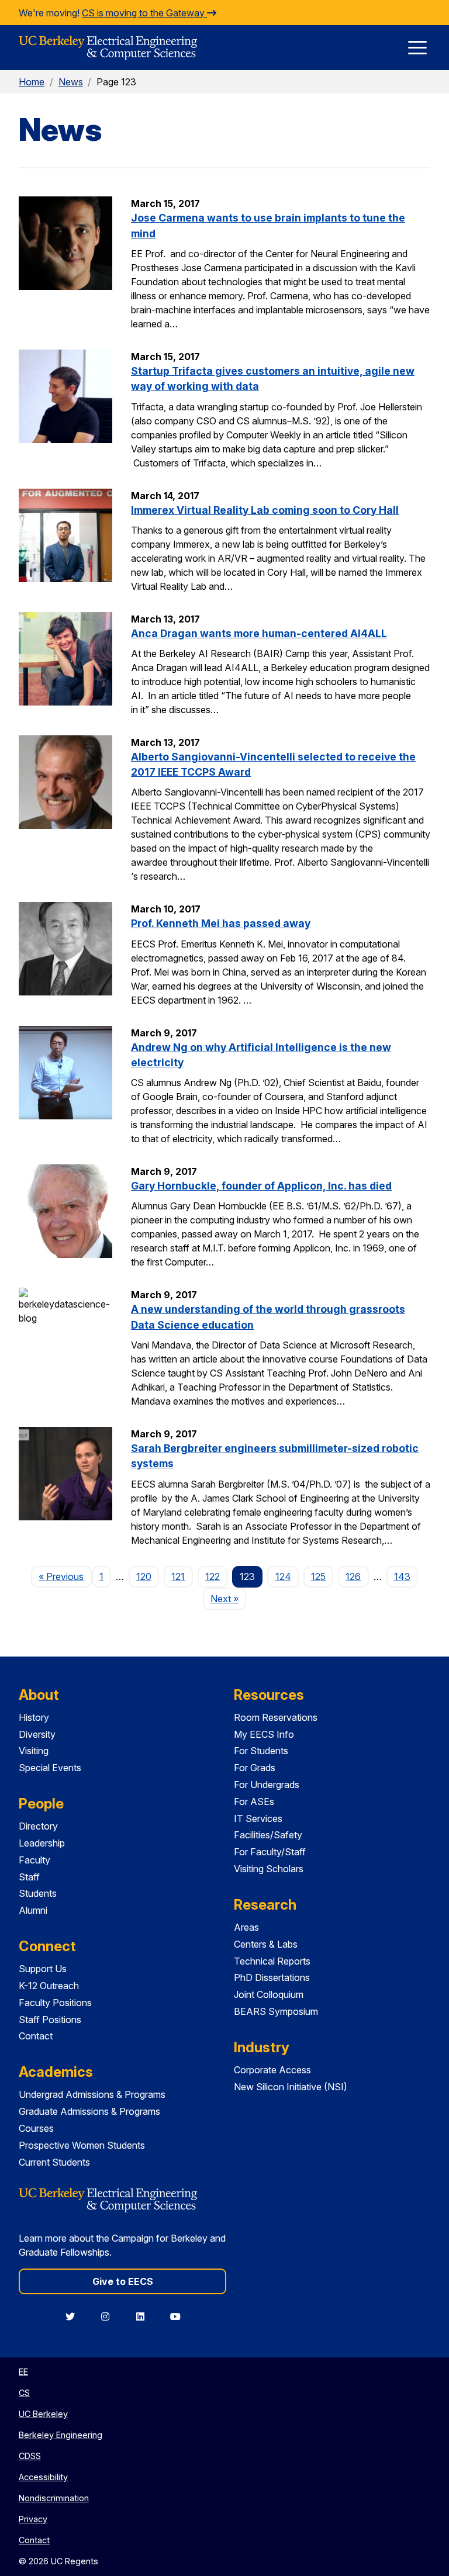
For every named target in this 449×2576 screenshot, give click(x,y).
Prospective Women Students (82, 2145)
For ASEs (254, 1802)
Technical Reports (272, 1961)
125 (318, 1576)
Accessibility (43, 2477)
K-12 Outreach (49, 1986)
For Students (261, 1751)
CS (24, 2393)
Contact (36, 2036)
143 (402, 1576)
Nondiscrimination (54, 2498)
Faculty (34, 1860)
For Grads (255, 1768)
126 (353, 1576)
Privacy (33, 2519)
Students (38, 1893)
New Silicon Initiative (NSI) (291, 2087)
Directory (38, 1826)
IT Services (258, 1818)
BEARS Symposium (276, 2011)
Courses (36, 2128)
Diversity (37, 1734)
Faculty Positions (55, 2003)
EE (23, 2372)
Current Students (54, 2162)
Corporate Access (272, 2070)
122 (213, 1576)
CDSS (30, 2456)
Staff (29, 1877)
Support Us (43, 1969)
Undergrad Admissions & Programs (92, 2094)
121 (178, 1576)
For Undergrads (267, 1785)
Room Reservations (276, 1717)
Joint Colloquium (269, 1994)
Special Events (50, 1768)
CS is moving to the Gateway (144, 13)
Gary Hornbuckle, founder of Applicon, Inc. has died (261, 1186)
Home (32, 82)
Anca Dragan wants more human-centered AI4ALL (259, 633)
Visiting (34, 1751)
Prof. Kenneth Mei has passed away (221, 923)
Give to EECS (123, 2281)
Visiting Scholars (269, 1869)
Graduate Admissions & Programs (89, 2111)
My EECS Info (264, 1734)
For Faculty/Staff (270, 1852)
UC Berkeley (43, 2414)
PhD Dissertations (272, 1977)
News (71, 82)
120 (144, 1576)
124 (283, 1576)
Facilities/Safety (268, 1835)
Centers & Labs (266, 1944)
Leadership (42, 1843)
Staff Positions (50, 2020)
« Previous (65, 1576)
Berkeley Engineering (61, 2435)
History (34, 1717)
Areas (246, 1927)
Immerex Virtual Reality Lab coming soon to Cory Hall (265, 510)
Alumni (33, 1910)
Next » (228, 1598)
